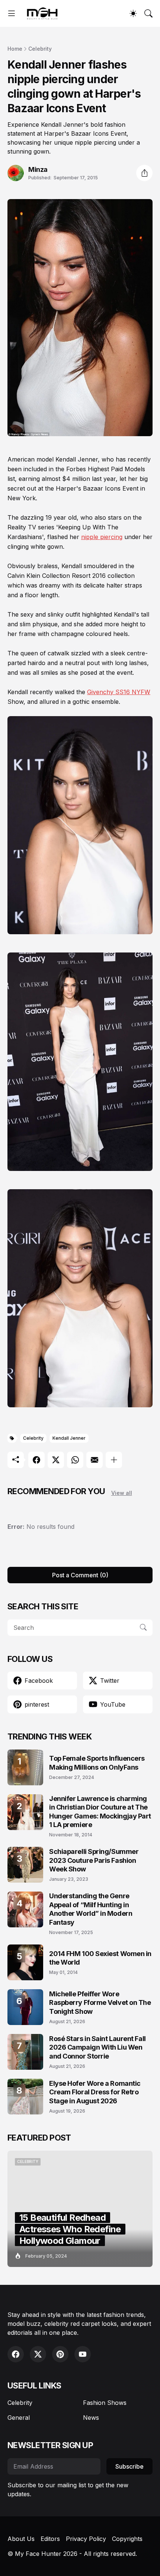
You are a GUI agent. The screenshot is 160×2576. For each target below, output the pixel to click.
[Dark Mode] (133, 13)
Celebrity (40, 49)
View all (122, 1493)
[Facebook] (36, 1460)
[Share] (144, 173)
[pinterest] (60, 2369)
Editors (50, 2554)
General (19, 2432)
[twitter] (38, 2369)
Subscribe (129, 2481)
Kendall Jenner (69, 1438)
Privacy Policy (86, 2554)
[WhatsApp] (75, 1460)
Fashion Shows (105, 2418)
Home (15, 49)
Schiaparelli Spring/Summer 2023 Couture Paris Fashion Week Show (94, 1860)
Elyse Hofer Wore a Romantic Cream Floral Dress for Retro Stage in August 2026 (95, 2092)
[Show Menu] (12, 13)
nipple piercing (102, 537)
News (91, 2432)
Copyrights (127, 2554)
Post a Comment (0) (80, 1575)
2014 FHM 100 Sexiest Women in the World (100, 1958)
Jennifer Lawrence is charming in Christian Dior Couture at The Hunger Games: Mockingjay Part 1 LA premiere (100, 1812)
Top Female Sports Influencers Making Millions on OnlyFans (97, 1763)
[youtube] (83, 2369)
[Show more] (114, 1460)
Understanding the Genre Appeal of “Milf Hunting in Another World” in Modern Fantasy (91, 1909)
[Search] (148, 13)
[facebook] (16, 2369)
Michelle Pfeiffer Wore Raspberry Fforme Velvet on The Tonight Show (100, 2003)
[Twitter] (56, 1460)
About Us (21, 2554)
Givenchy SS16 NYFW (119, 692)
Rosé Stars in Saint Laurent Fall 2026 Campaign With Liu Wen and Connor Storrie (97, 2047)
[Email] (95, 1460)
